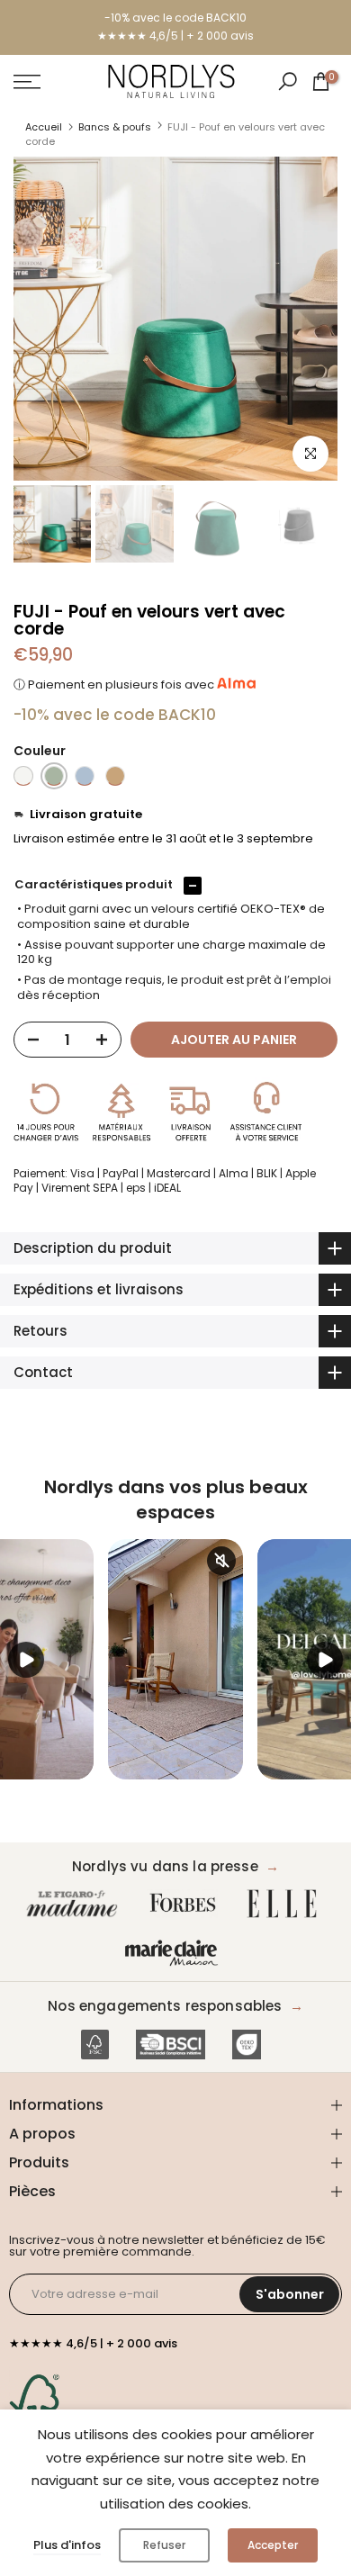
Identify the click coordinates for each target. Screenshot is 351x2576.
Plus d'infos (67, 2545)
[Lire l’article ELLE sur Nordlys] (286, 1904)
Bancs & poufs (115, 127)
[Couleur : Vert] (54, 776)
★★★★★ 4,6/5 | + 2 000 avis (175, 36)
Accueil (44, 127)
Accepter (273, 2545)
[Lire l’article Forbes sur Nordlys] (187, 1904)
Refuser (164, 2545)
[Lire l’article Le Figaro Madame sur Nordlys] (76, 1904)
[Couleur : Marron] (115, 776)
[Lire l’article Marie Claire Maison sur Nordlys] (175, 1954)
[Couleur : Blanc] (23, 776)
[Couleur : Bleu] (85, 776)
